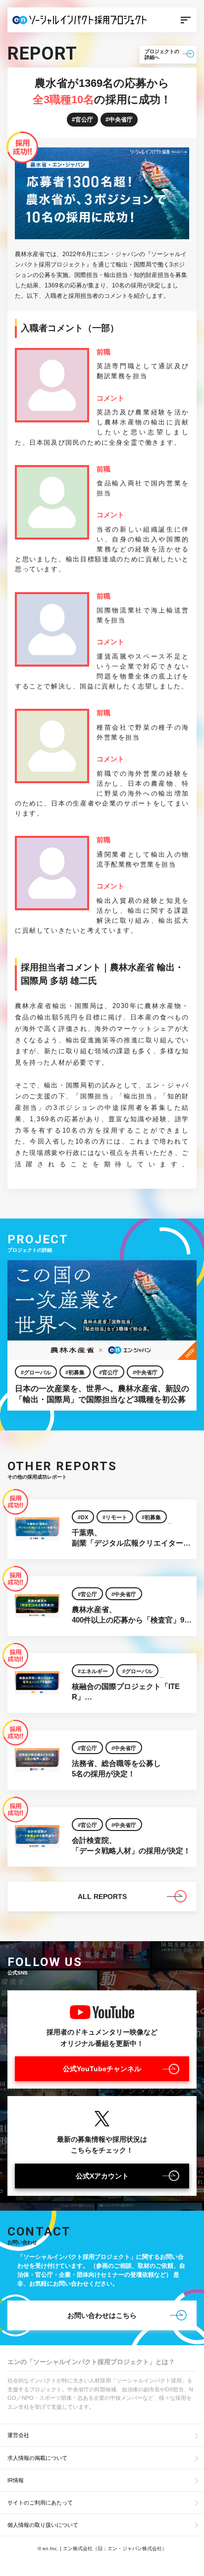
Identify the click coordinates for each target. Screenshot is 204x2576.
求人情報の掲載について (37, 2458)
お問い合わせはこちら (102, 2315)
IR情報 (16, 2480)
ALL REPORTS (102, 1897)
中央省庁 (121, 120)
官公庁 (84, 120)
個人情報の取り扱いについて (43, 2525)
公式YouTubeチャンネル (102, 2069)
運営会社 (18, 2435)
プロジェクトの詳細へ (162, 54)
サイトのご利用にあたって (40, 2503)
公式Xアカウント (102, 2176)
